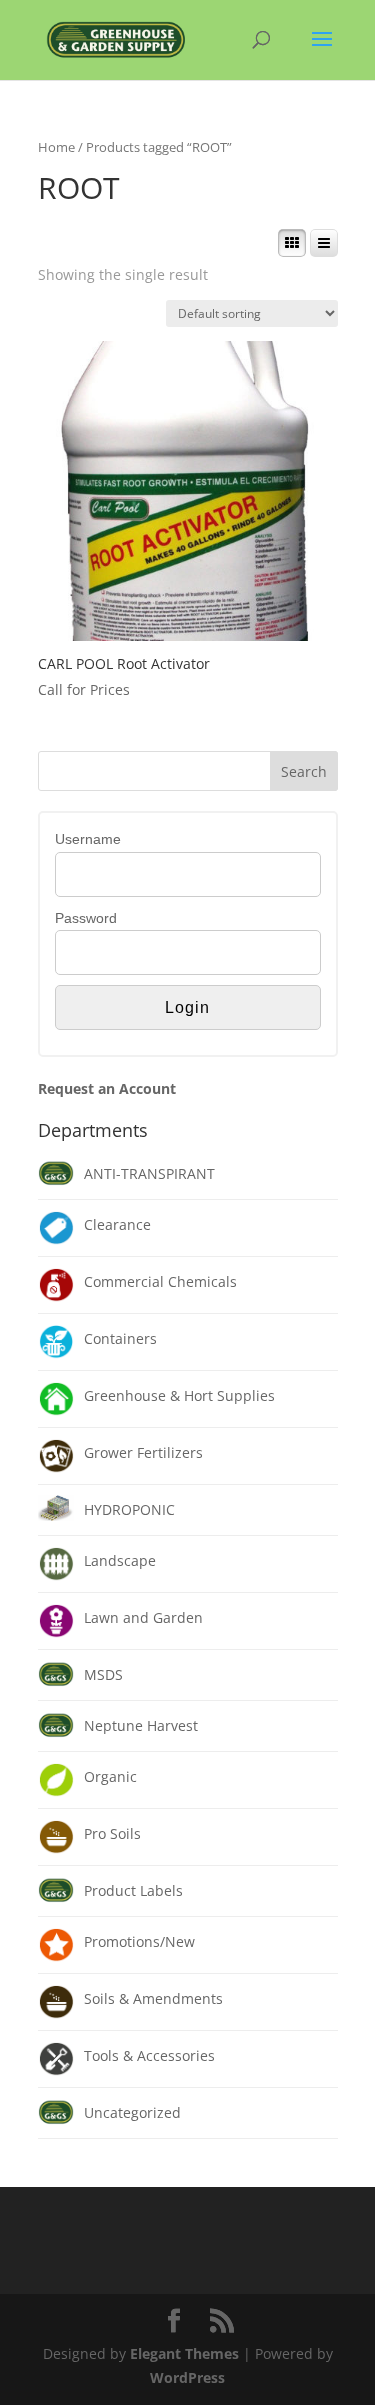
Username (88, 839)
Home (56, 147)
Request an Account (107, 1088)
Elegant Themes (184, 2353)
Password (86, 918)
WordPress (187, 2377)
